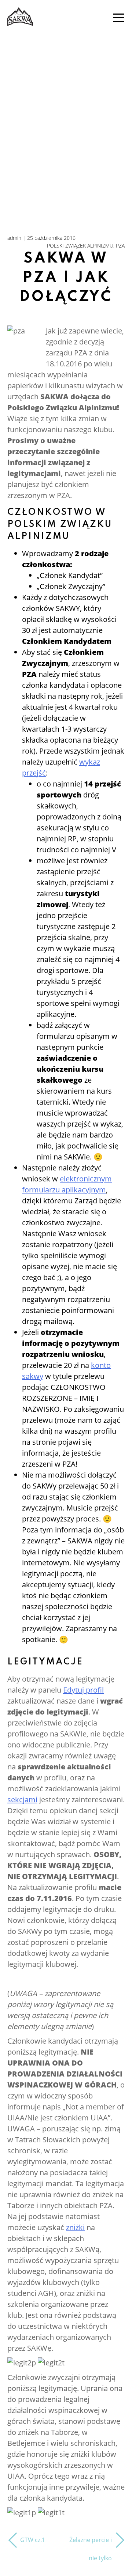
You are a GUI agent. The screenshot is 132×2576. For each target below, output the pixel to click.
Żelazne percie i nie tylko (91, 2549)
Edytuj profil (83, 1690)
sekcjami (22, 1800)
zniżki (75, 2227)
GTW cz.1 (33, 2540)
